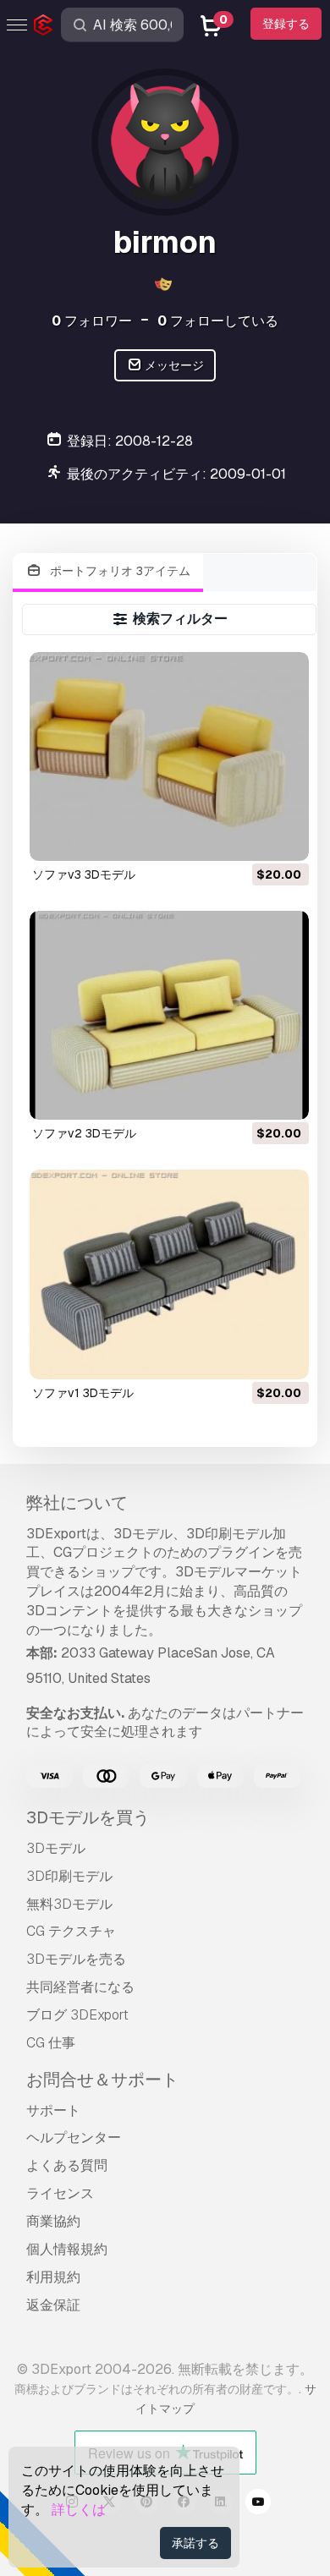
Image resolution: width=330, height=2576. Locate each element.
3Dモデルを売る (76, 1959)
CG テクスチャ (71, 1931)
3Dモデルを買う (88, 1817)
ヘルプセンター (74, 2138)
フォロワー (92, 321)
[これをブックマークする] (284, 837)
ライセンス (60, 2193)
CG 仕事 (51, 2043)
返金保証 (53, 2305)
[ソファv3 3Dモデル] (169, 756)
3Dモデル (56, 1848)
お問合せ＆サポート (102, 2080)
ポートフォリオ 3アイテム (118, 571)
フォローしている (218, 321)
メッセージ (173, 365)
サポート (53, 2110)
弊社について (77, 1503)
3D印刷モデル (69, 1876)
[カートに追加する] (250, 837)
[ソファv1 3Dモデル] (169, 1274)
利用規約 (53, 2277)
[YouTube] (258, 2504)
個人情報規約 (67, 2249)
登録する (286, 24)
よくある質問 (67, 2165)
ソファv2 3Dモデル (84, 1133)
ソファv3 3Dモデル (84, 874)
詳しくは (79, 2510)
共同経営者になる (80, 1987)
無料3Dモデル (69, 1904)
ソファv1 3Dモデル (83, 1393)
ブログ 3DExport (77, 2015)
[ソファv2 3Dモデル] (169, 1015)
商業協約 (53, 2221)
